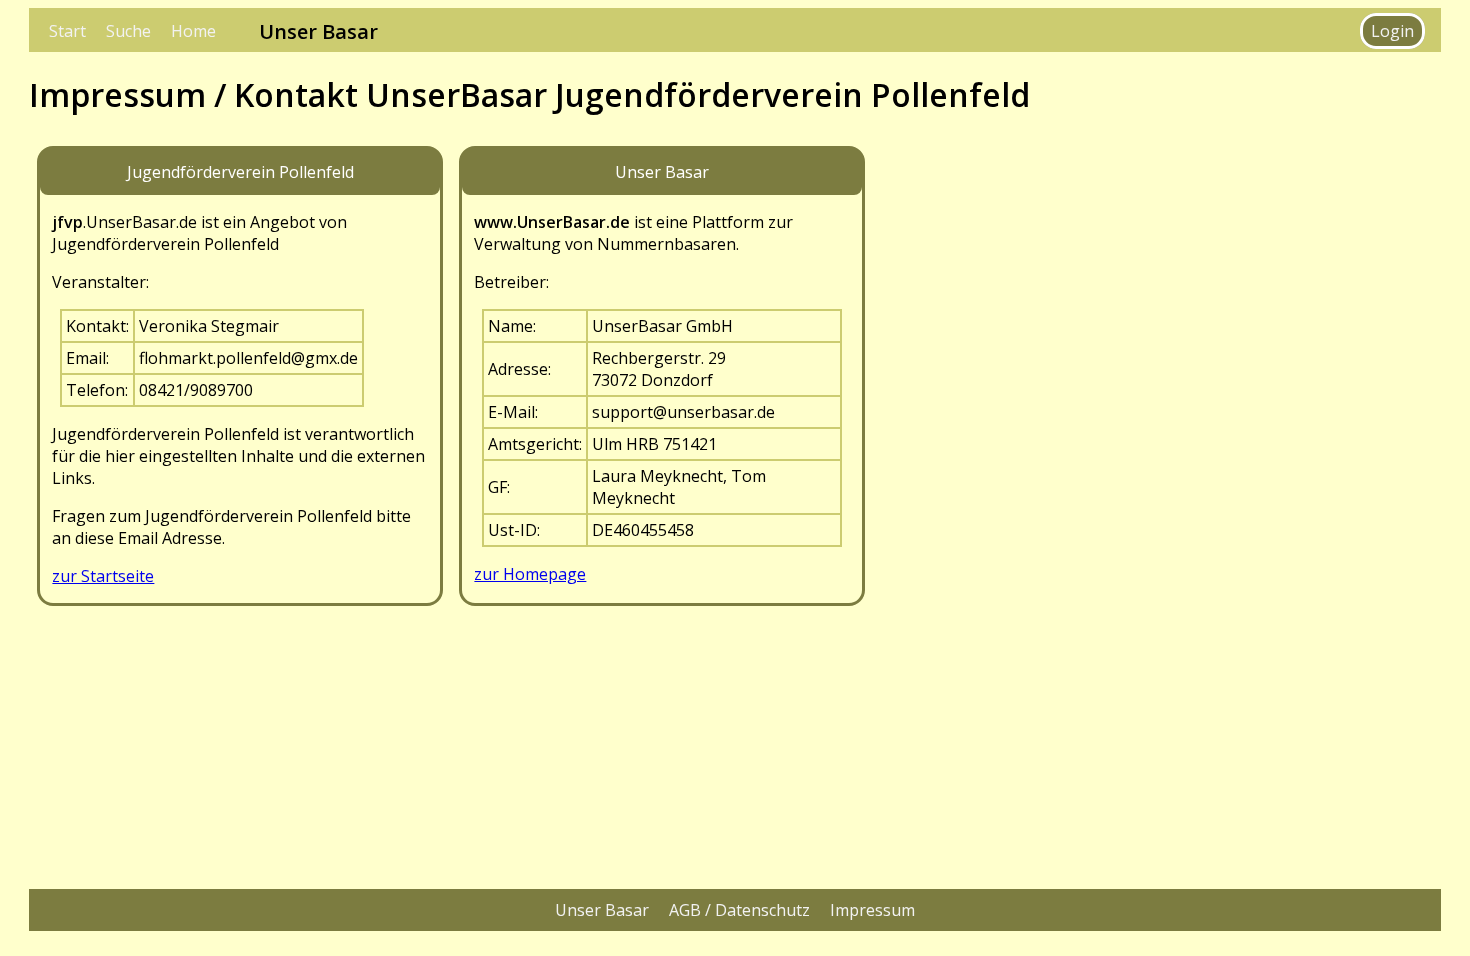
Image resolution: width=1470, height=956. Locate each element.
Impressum (872, 910)
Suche (128, 31)
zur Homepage (530, 574)
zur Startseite (103, 576)
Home (193, 31)
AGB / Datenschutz (739, 910)
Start (67, 31)
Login (1392, 31)
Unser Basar (602, 910)
